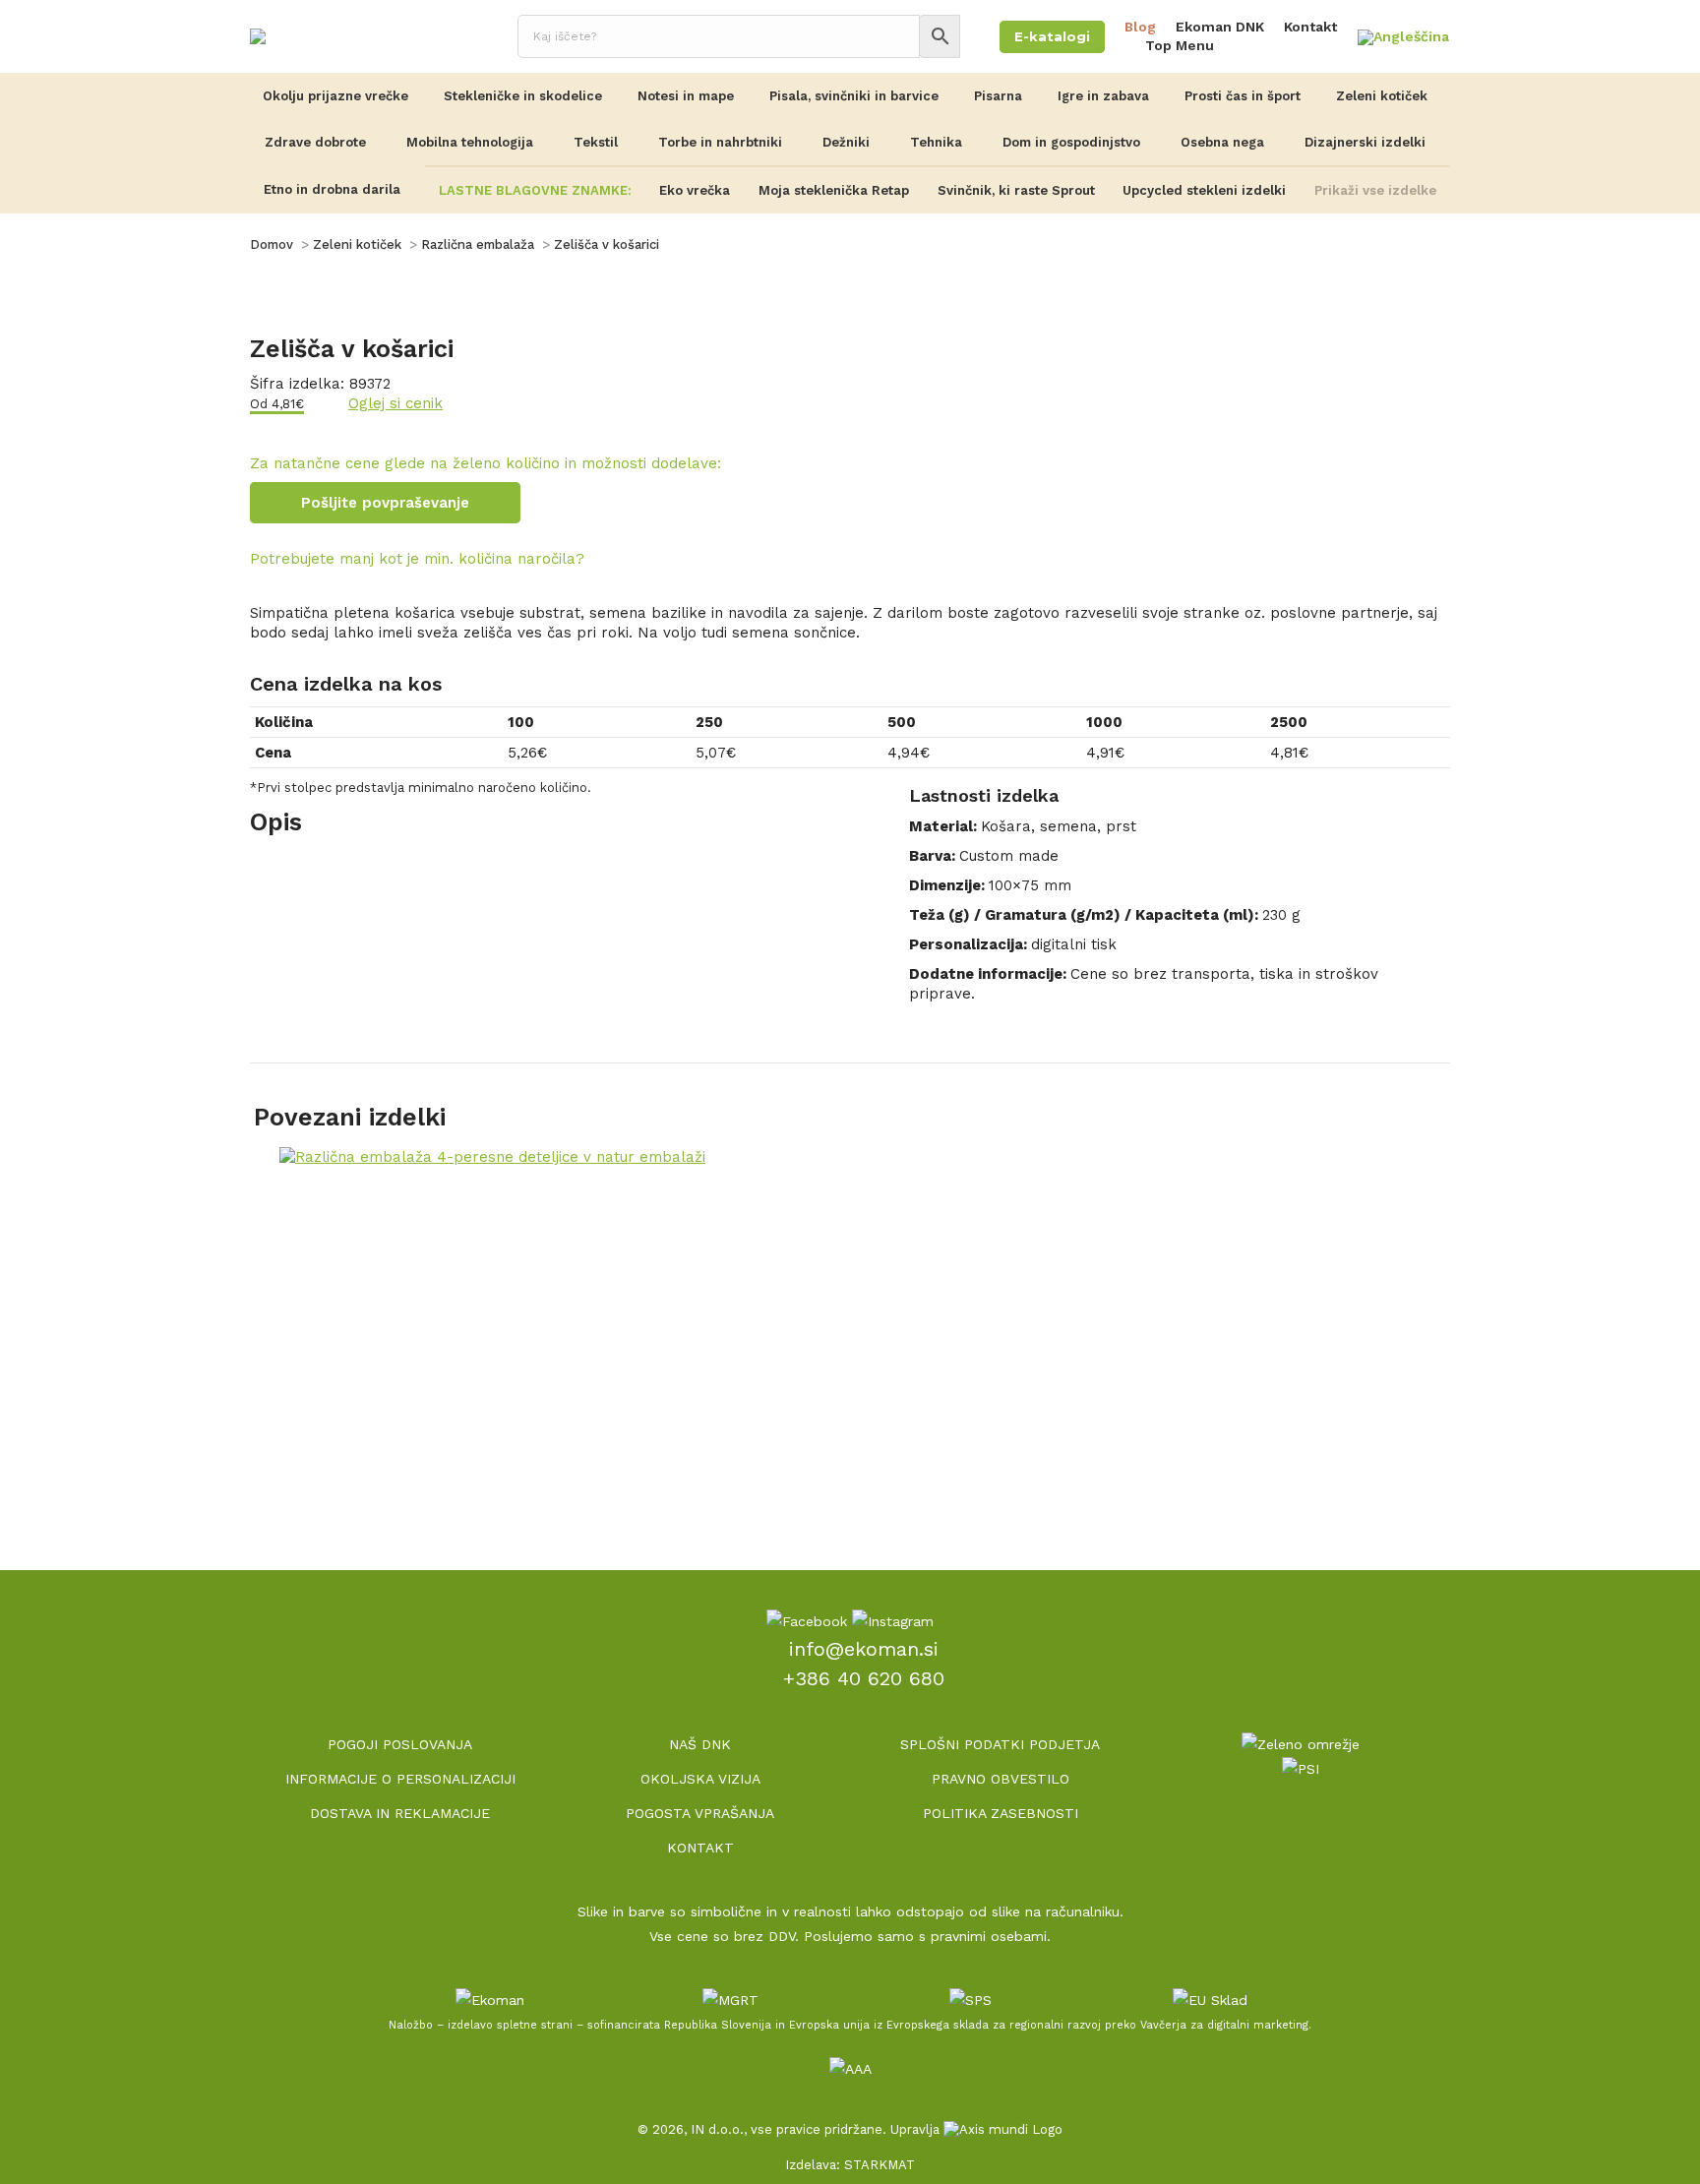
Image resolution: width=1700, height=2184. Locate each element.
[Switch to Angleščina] (1403, 38)
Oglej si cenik (395, 403)
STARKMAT (880, 2165)
